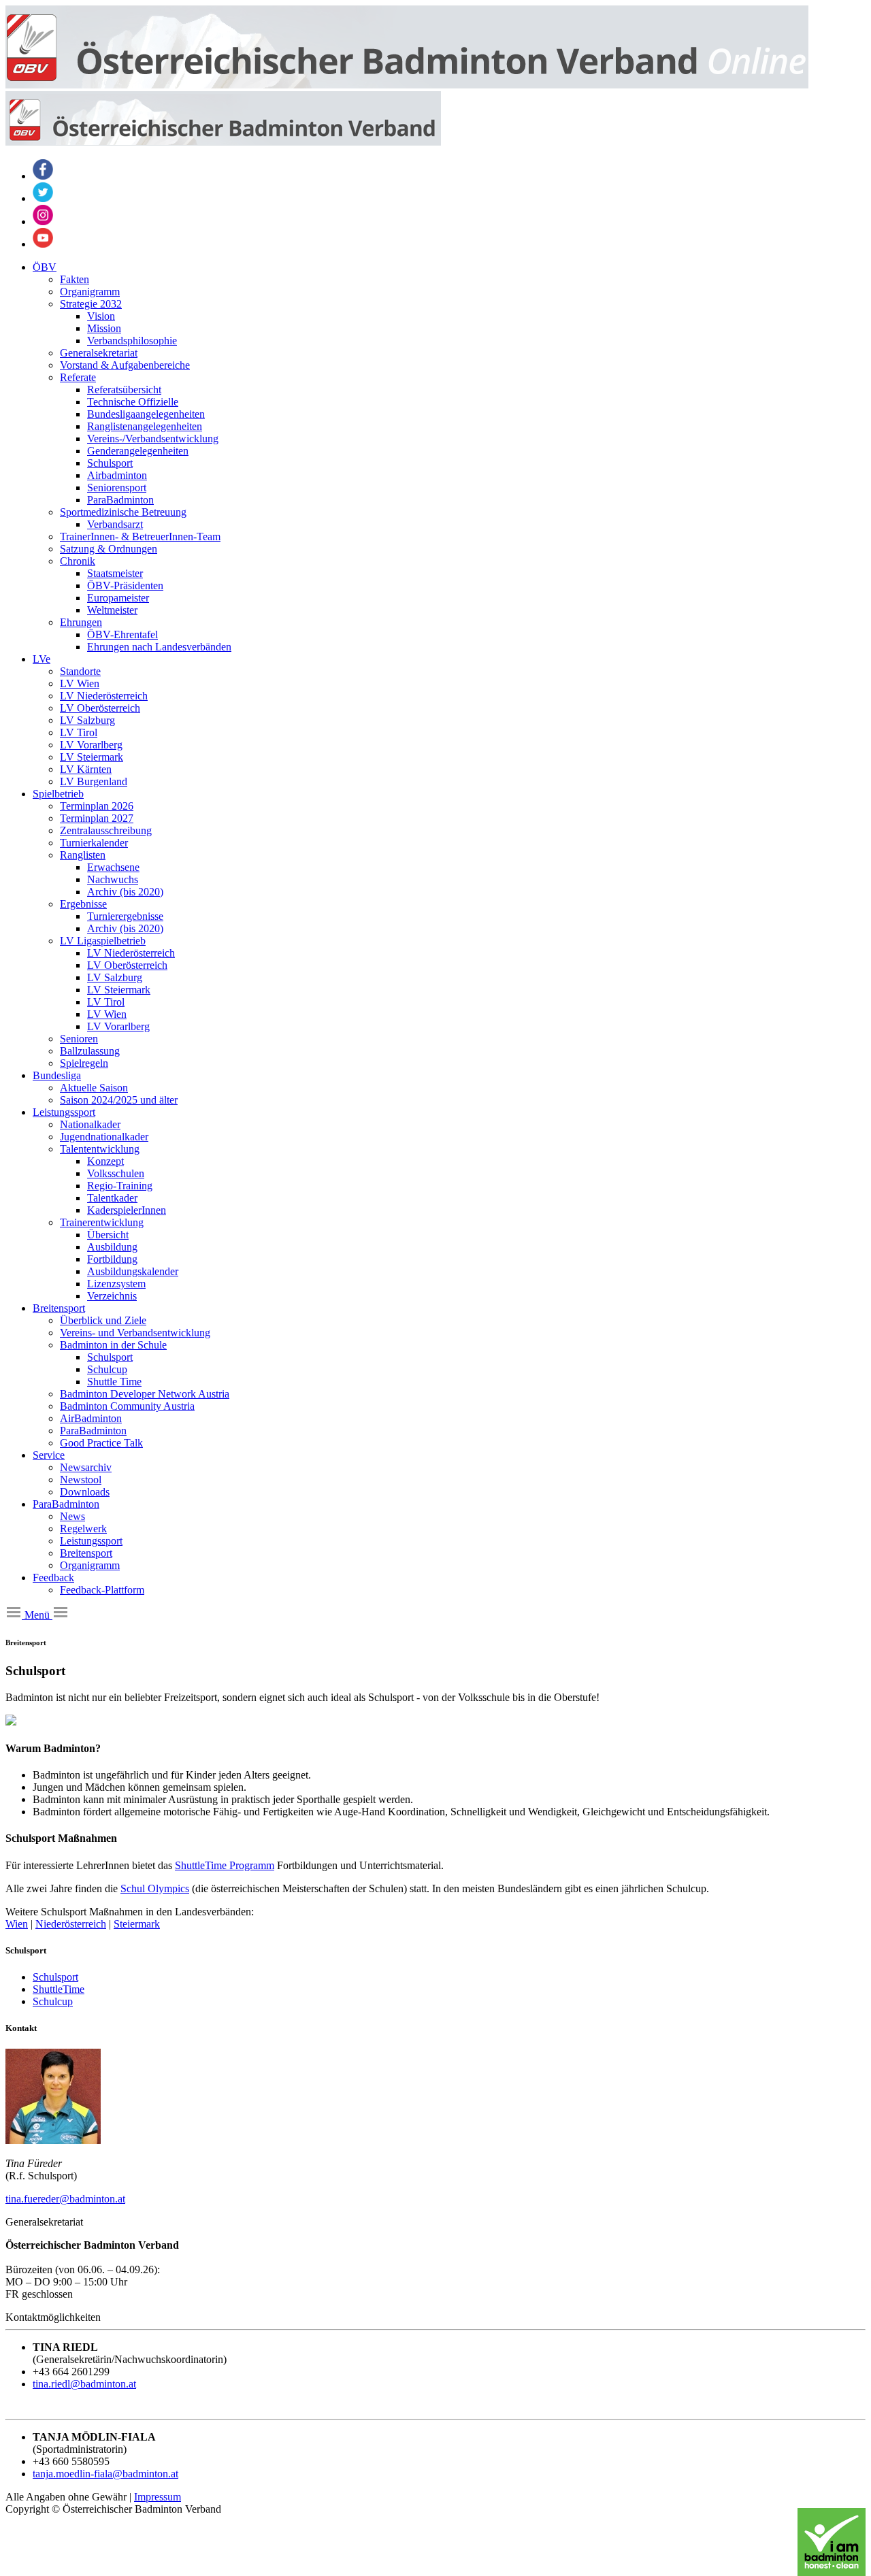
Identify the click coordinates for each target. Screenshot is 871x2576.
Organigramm (90, 292)
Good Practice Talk (101, 1443)
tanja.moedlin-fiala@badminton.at (105, 2474)
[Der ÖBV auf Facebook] (43, 176)
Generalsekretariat (99, 353)
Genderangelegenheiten (138, 451)
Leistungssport (64, 1112)
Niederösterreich (71, 1924)
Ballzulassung (90, 1051)
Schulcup (107, 1369)
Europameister (118, 598)
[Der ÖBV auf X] (43, 198)
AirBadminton (91, 1418)
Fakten (75, 279)
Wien (17, 1924)
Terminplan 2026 (97, 806)
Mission (104, 328)
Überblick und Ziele (103, 1320)
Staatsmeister (115, 573)
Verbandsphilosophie (132, 341)
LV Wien (80, 683)
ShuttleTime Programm (225, 1865)
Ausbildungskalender (133, 1271)
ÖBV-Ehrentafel (122, 634)
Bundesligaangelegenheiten (146, 414)
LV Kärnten (86, 769)
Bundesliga (57, 1075)
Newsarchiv (86, 1467)
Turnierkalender (94, 843)
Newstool (81, 1480)
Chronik (78, 561)
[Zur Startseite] (407, 85)
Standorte (80, 671)
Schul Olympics (155, 1888)
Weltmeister (112, 610)
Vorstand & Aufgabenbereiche (125, 365)
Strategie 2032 (91, 304)
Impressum (158, 2497)
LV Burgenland (94, 781)
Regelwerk (83, 1529)
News (72, 1516)
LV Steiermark (92, 757)
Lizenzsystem (116, 1284)
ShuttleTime (59, 1989)
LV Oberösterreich (100, 708)
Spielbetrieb (58, 794)
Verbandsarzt (115, 524)
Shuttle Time (114, 1382)
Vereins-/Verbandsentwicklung (153, 439)
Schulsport (110, 463)
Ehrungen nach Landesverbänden (159, 647)
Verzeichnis (112, 1296)
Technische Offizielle (133, 402)
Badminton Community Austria (127, 1406)
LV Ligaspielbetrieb (103, 941)
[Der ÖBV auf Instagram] (43, 221)
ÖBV (45, 267)
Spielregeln (84, 1063)
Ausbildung (112, 1247)
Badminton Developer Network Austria (145, 1394)
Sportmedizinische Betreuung (123, 512)
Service (49, 1455)
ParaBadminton (120, 500)
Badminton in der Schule (113, 1345)
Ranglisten (83, 855)
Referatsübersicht (124, 390)
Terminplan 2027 (97, 818)
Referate (78, 377)
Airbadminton (117, 475)
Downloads (85, 1492)
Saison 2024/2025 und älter (119, 1100)
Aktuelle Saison (94, 1088)
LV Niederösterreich (104, 696)
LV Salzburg (87, 720)
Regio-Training (120, 1186)
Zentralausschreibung (106, 830)
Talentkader (112, 1198)
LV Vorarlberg (91, 745)
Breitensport (59, 1308)
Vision (101, 316)
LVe (42, 659)
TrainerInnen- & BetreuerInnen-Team (140, 536)
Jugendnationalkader (104, 1137)
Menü (37, 1615)
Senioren (79, 1039)
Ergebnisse (83, 904)
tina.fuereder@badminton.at (65, 2199)
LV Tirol (79, 732)
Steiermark (137, 1924)
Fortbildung (112, 1259)
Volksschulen (116, 1173)
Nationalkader (90, 1124)
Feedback (53, 1578)
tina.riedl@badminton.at (84, 2384)
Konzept (105, 1161)
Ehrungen (81, 622)
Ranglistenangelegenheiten (145, 426)
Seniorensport (117, 488)
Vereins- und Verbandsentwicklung (135, 1333)
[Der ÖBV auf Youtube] (43, 244)
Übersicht (108, 1235)
